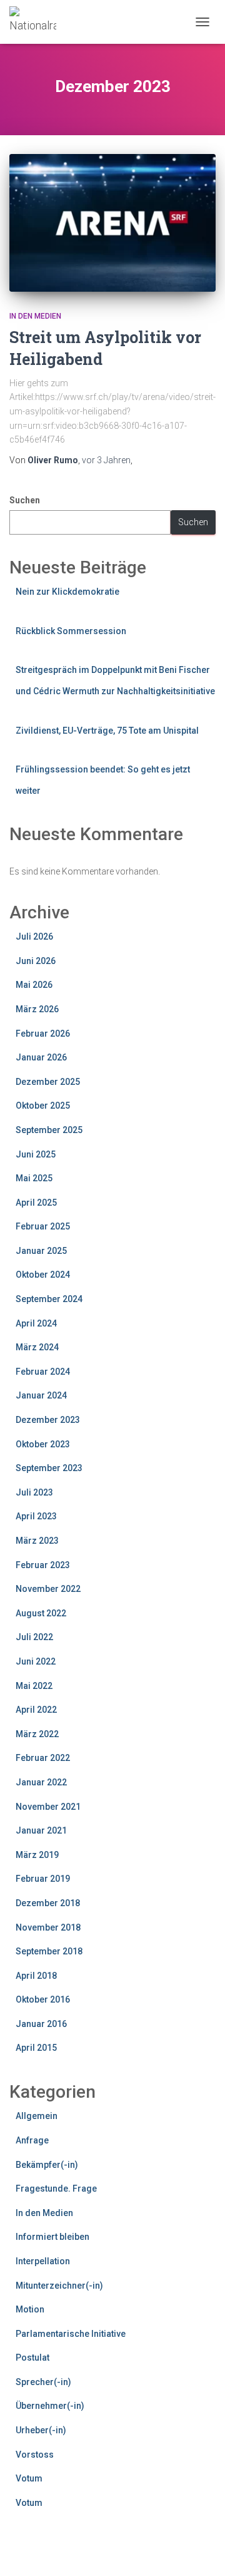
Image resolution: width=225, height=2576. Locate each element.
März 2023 (37, 1541)
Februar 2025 (43, 1226)
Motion (30, 2309)
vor (106, 460)
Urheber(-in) (41, 2430)
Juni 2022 (36, 1661)
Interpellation (43, 2261)
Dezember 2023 (48, 1420)
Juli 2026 (34, 936)
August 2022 (41, 1613)
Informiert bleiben (52, 2237)
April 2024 (36, 1323)
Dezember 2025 (48, 1082)
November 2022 (48, 1589)
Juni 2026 (36, 961)
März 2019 (37, 1855)
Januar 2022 (41, 1782)
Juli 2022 (34, 1637)
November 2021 (48, 1807)
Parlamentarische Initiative (71, 2334)
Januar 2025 (41, 1251)
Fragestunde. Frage (56, 2189)
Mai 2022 (34, 1686)
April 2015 (36, 2048)
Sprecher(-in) (43, 2382)
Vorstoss (35, 2455)
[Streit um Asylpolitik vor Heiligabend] (112, 223)
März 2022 (37, 1734)
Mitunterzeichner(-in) (59, 2286)
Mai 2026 (34, 985)
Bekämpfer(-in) (47, 2165)
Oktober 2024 (43, 1275)
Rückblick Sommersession (71, 631)
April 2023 (36, 1516)
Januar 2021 (41, 1830)
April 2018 (36, 1976)
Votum (29, 2478)
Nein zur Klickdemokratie (67, 592)
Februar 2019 (43, 1879)
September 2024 (49, 1299)
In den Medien (35, 316)
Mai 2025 (34, 1178)
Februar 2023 (43, 1565)
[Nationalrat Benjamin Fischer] (37, 22)
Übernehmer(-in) (50, 2406)
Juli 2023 (34, 1492)
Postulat (32, 2358)
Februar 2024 (43, 1372)
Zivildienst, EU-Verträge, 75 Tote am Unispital (107, 731)
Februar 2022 (43, 1758)
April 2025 (36, 1203)
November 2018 (48, 1927)
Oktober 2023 (43, 1444)
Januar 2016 (41, 2024)
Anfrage (32, 2140)
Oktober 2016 (43, 1999)
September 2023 (49, 1468)
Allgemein (37, 2116)
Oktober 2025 (43, 1106)
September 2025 (49, 1130)
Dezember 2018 (48, 1903)
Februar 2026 (43, 1034)
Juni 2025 (36, 1154)
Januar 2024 (41, 1395)
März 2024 (37, 1347)
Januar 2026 (41, 1057)
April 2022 (36, 1710)
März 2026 (37, 1009)
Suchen (25, 500)
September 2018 (49, 1951)
